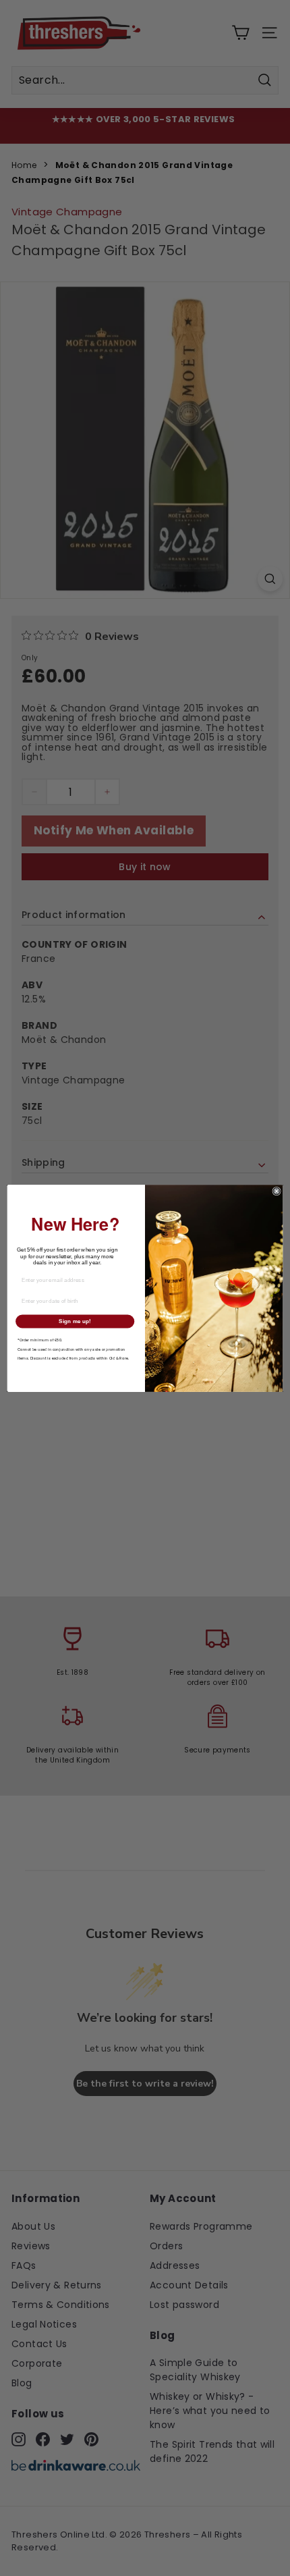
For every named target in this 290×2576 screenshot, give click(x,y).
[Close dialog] (277, 1191)
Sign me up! (75, 1321)
